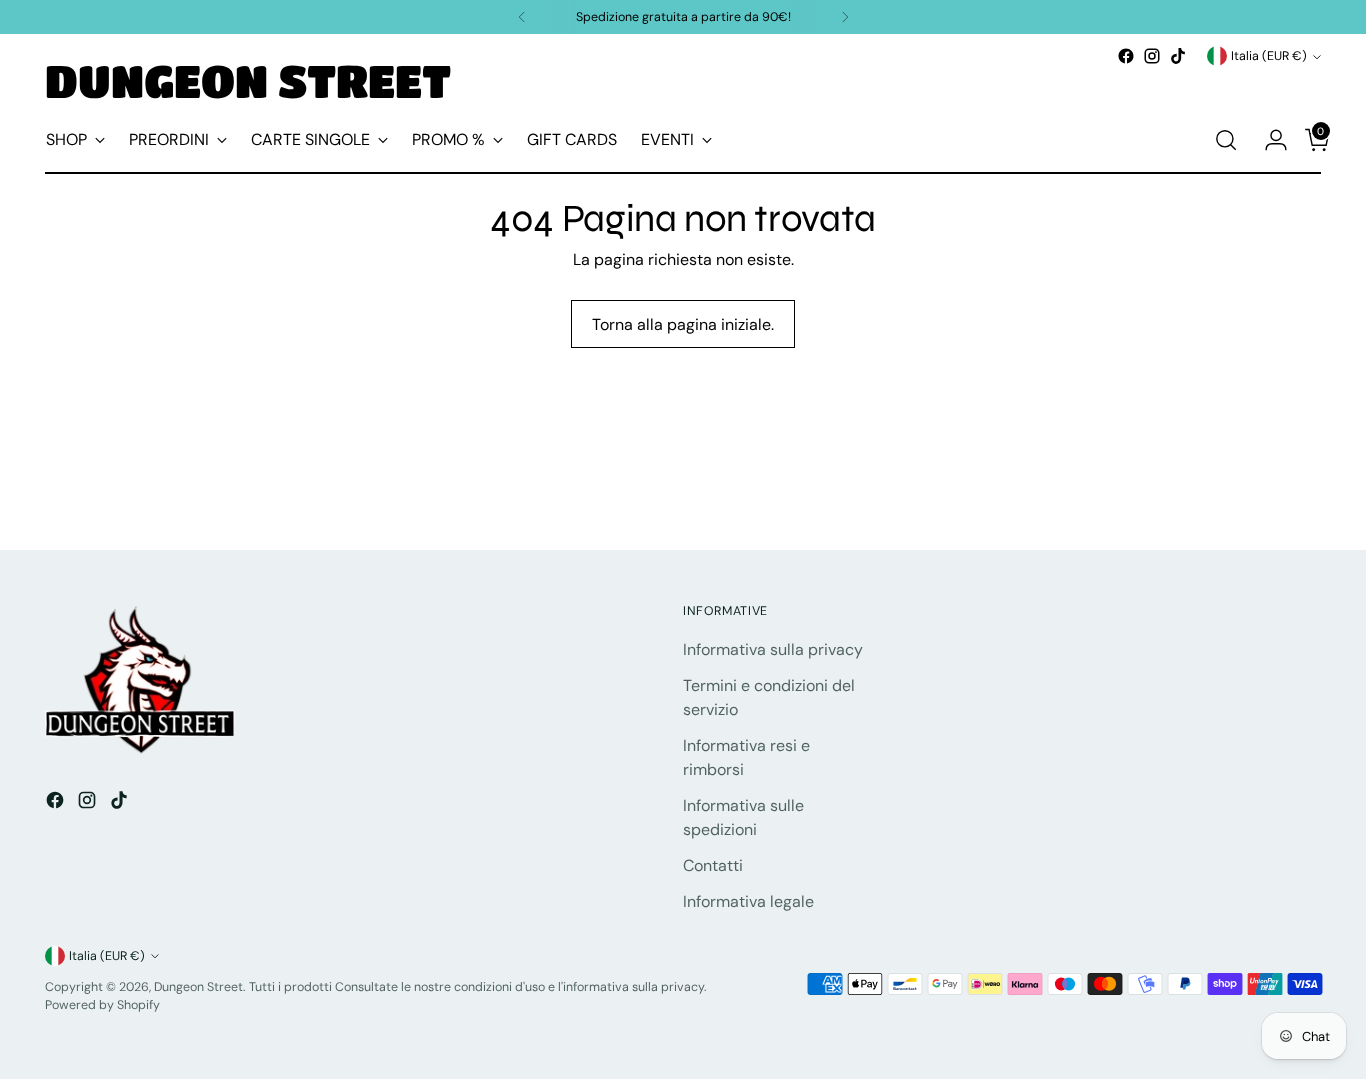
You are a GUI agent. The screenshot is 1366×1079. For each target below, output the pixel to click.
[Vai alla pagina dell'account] (1268, 140)
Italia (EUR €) (1269, 56)
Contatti (713, 865)
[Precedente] (522, 17)
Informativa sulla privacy (773, 649)
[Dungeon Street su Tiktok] (1178, 56)
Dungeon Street (198, 987)
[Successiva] (845, 17)
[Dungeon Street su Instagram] (1152, 56)
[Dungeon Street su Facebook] (1126, 56)
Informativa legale (748, 901)
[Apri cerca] (1226, 140)
